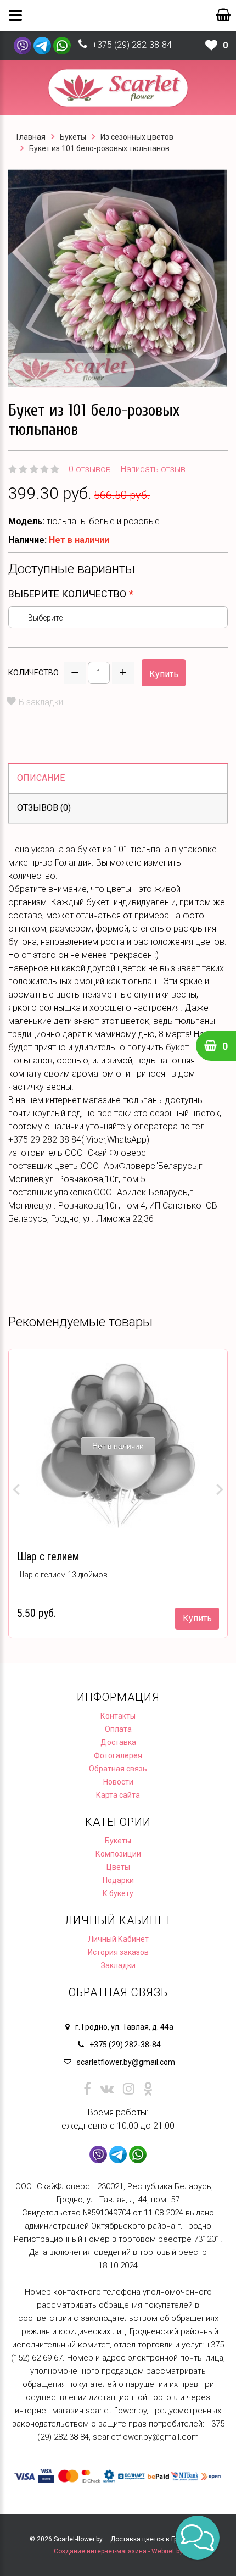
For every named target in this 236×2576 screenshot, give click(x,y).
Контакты (118, 1716)
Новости (118, 1782)
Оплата (118, 1729)
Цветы (118, 1867)
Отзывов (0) (44, 808)
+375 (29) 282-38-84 (132, 45)
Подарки (118, 1880)
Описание (41, 778)
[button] (198, 2538)
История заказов (118, 1952)
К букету (118, 1893)
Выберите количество (67, 594)
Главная (31, 137)
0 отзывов (90, 469)
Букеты (73, 137)
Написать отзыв (153, 469)
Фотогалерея (118, 1755)
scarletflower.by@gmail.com (126, 2062)
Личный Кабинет (118, 1939)
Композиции (118, 1854)
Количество (33, 673)
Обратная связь (118, 1769)
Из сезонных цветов (137, 137)
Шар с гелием (48, 1556)
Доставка (118, 1742)
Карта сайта (118, 1795)
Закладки (118, 1965)
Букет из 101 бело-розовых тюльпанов (99, 148)
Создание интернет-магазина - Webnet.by (118, 2551)
